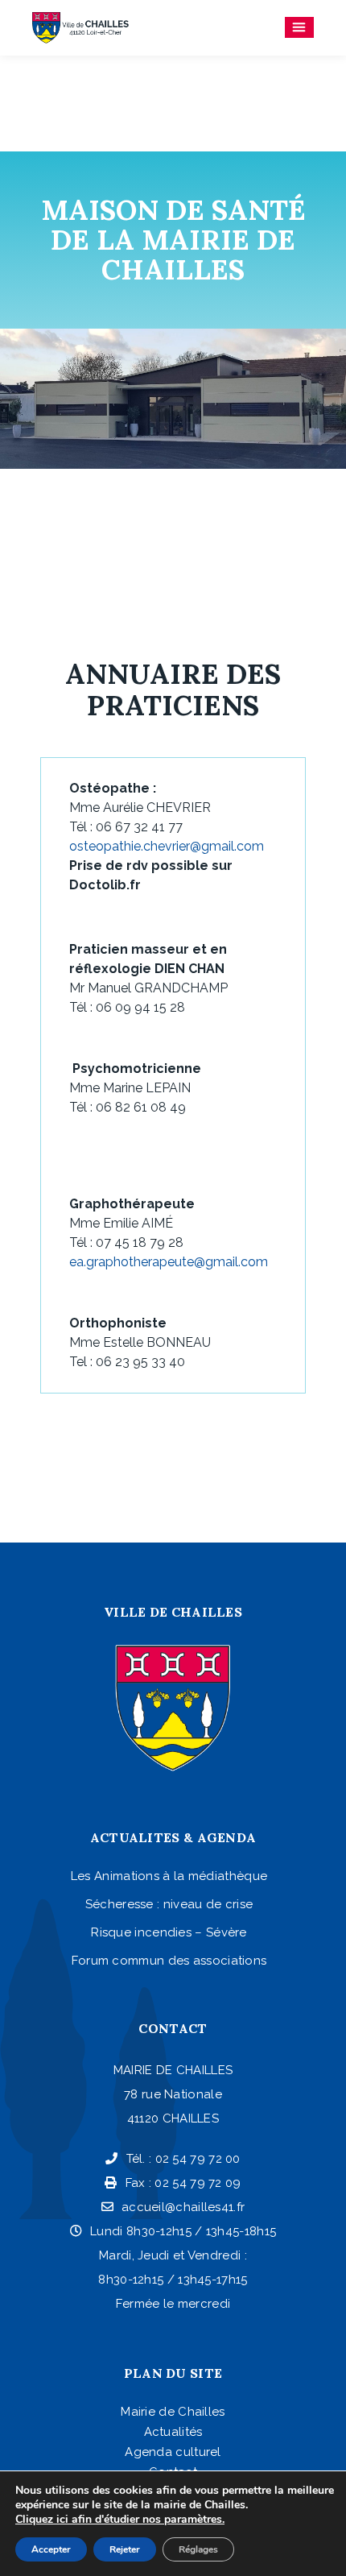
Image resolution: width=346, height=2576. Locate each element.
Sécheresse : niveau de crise (169, 1904)
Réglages (198, 2549)
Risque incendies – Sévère (169, 1932)
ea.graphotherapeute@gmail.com (169, 1262)
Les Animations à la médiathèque (169, 1876)
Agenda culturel (173, 2452)
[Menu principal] (299, 27)
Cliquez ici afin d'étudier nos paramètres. (120, 2520)
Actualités (173, 2432)
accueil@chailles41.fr (183, 2207)
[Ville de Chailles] (80, 28)
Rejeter (125, 2549)
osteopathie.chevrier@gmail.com (167, 846)
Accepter (51, 2549)
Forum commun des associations (169, 1961)
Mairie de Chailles (173, 2412)
